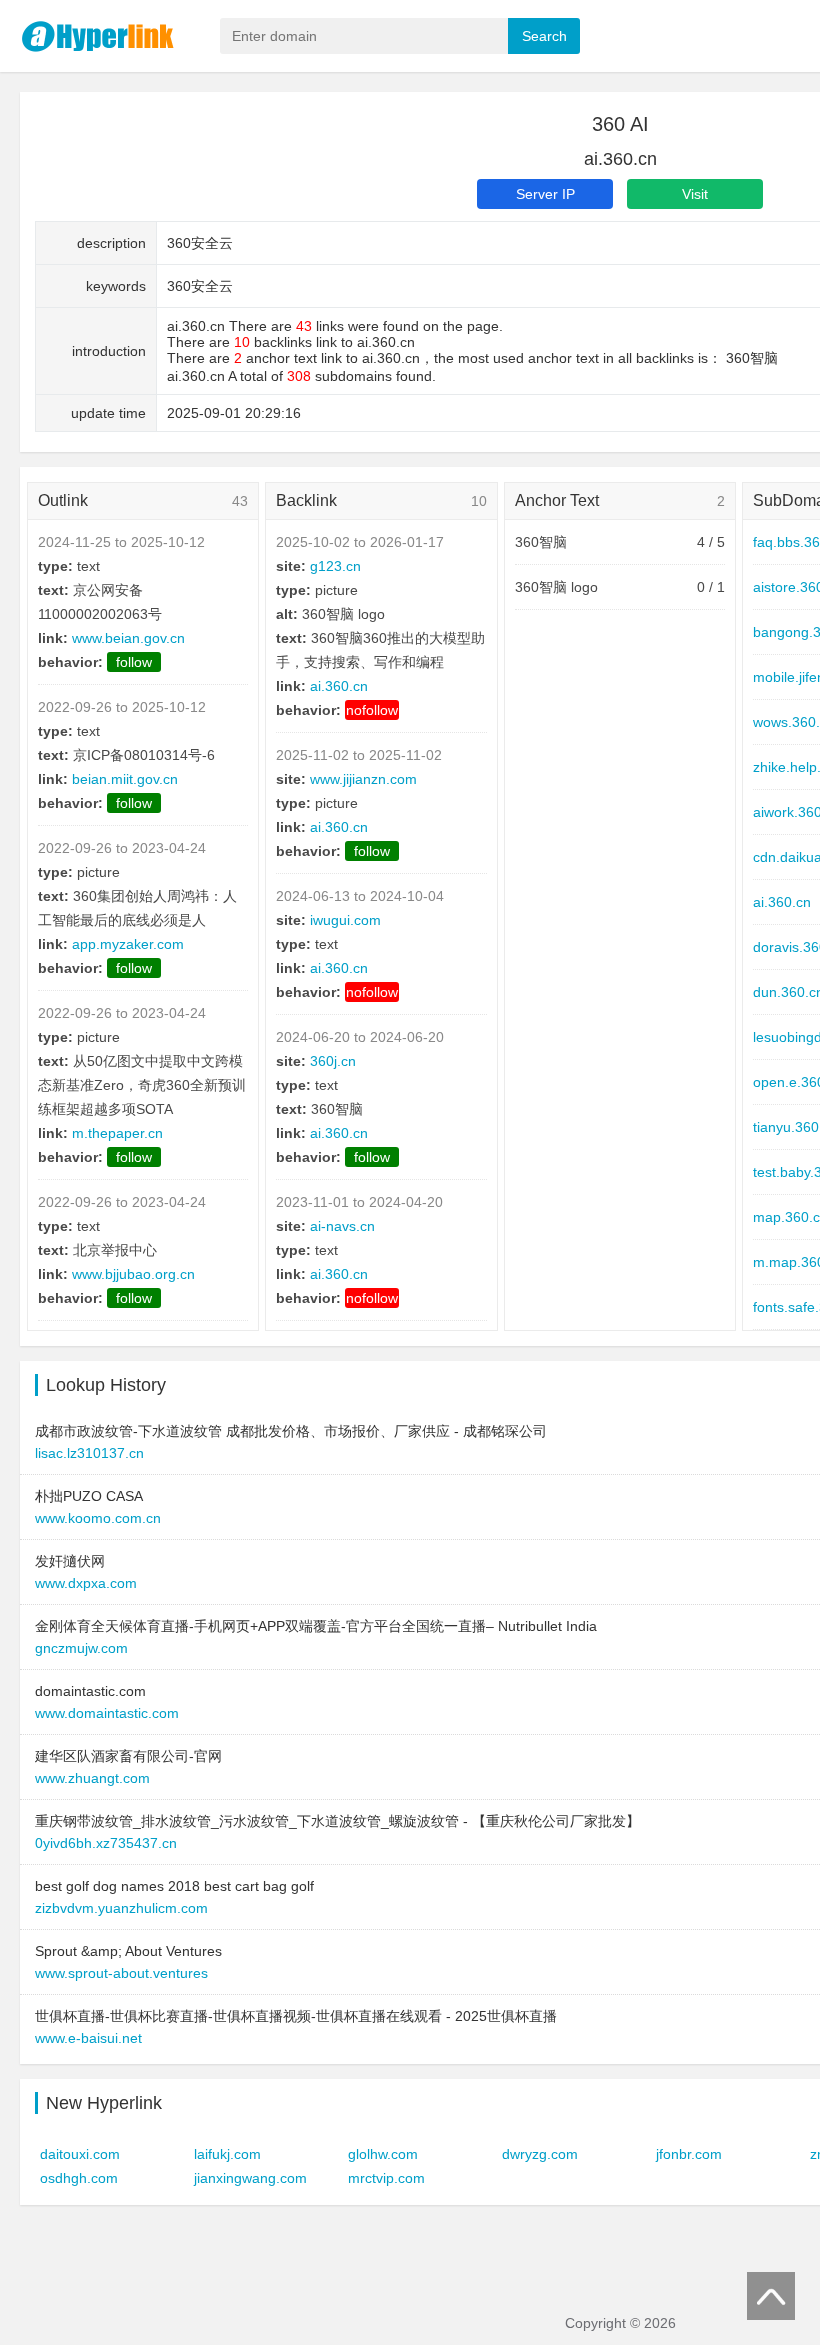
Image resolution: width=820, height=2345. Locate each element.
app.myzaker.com (128, 944)
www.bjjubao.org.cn (133, 1274)
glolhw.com (383, 2154)
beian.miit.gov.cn (125, 779)
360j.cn (333, 1061)
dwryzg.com (540, 2154)
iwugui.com (345, 920)
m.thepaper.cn (117, 1133)
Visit (695, 194)
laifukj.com (227, 2154)
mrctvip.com (386, 2178)
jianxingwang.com (250, 2178)
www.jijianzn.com (363, 779)
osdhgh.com (79, 2178)
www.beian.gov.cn (128, 638)
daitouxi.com (80, 2154)
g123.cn (335, 566)
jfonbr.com (689, 2154)
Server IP (545, 194)
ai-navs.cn (342, 1226)
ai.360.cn (339, 686)
